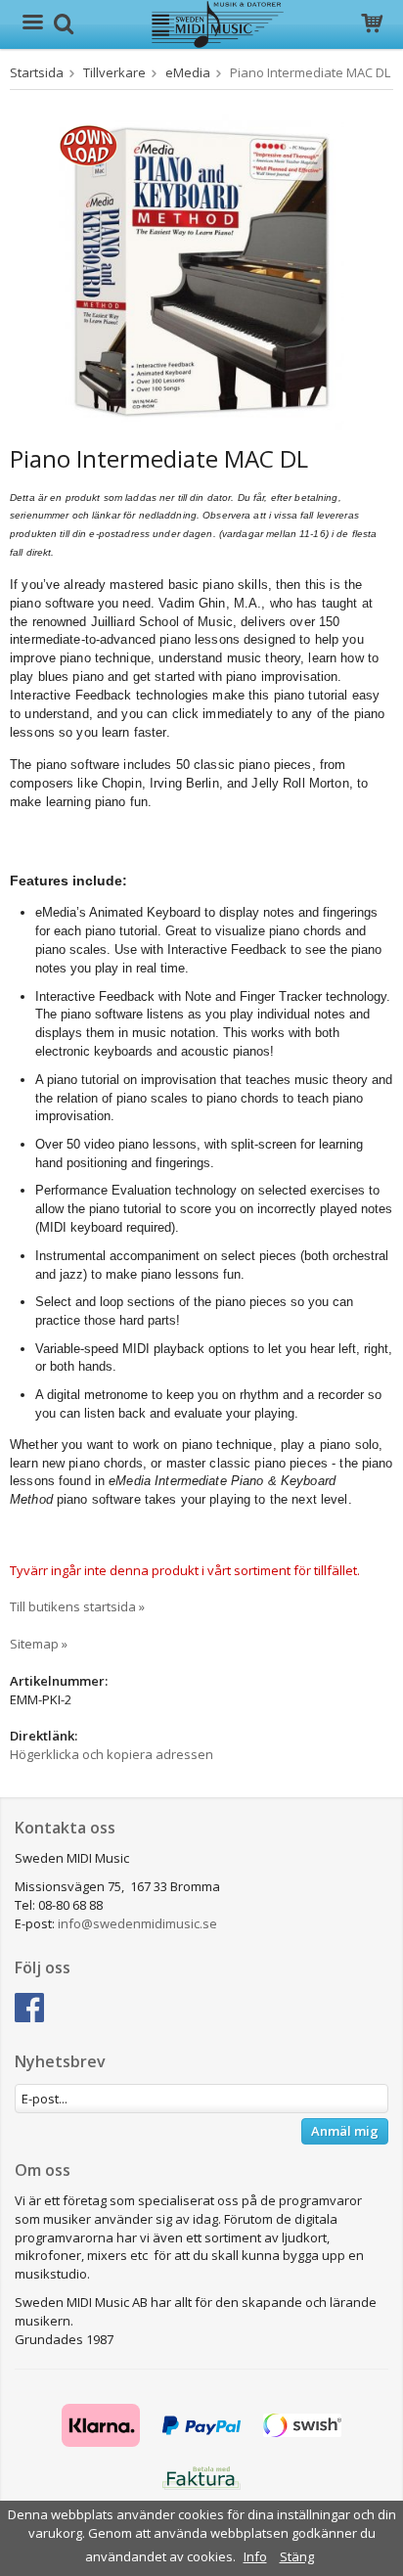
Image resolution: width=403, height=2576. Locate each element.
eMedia (188, 72)
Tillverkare (114, 72)
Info (255, 2556)
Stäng (297, 2556)
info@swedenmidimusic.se (137, 1923)
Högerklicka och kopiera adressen (112, 1754)
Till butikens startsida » (77, 1606)
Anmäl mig (345, 2131)
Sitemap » (39, 1644)
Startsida (37, 72)
